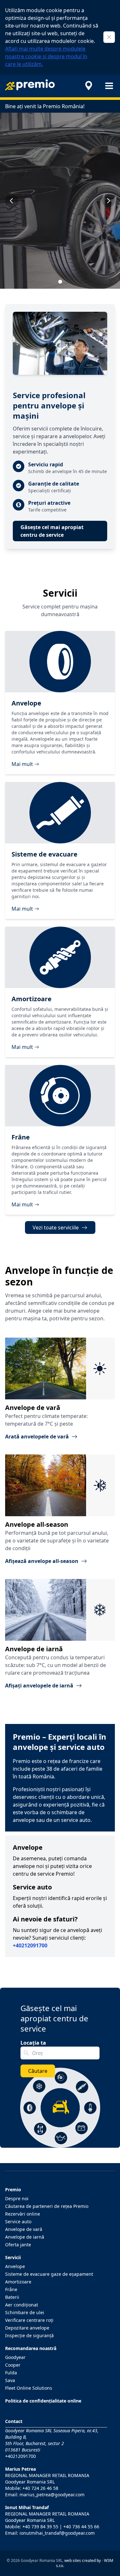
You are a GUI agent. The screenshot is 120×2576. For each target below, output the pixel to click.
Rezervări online (23, 2214)
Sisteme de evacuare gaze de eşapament (49, 2274)
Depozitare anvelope (27, 2328)
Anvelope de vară (24, 2229)
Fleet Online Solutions (29, 2388)
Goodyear (15, 2357)
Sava (10, 2380)
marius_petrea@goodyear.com (52, 2495)
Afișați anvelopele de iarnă (39, 1686)
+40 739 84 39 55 (40, 2527)
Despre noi (17, 2198)
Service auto (18, 2222)
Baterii (12, 2297)
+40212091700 (20, 2456)
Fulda (11, 2373)
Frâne (11, 2289)
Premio (13, 2190)
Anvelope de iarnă (25, 2237)
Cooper (13, 2365)
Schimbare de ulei (25, 2312)
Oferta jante (18, 2245)
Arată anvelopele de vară (37, 1437)
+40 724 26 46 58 (40, 2488)
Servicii (13, 2257)
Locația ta (33, 2043)
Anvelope (15, 2266)
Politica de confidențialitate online (43, 2401)
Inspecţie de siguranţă (29, 2335)
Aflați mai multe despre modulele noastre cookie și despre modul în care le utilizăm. (46, 56)
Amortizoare (18, 2282)
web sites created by (83, 2560)
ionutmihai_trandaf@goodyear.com (57, 2533)
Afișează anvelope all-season (42, 1561)
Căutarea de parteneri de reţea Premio (47, 2206)
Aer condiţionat (22, 2305)
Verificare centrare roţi (29, 2320)
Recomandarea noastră (31, 2348)
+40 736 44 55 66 (81, 2527)
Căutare (38, 2071)
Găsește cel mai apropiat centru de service (52, 531)
